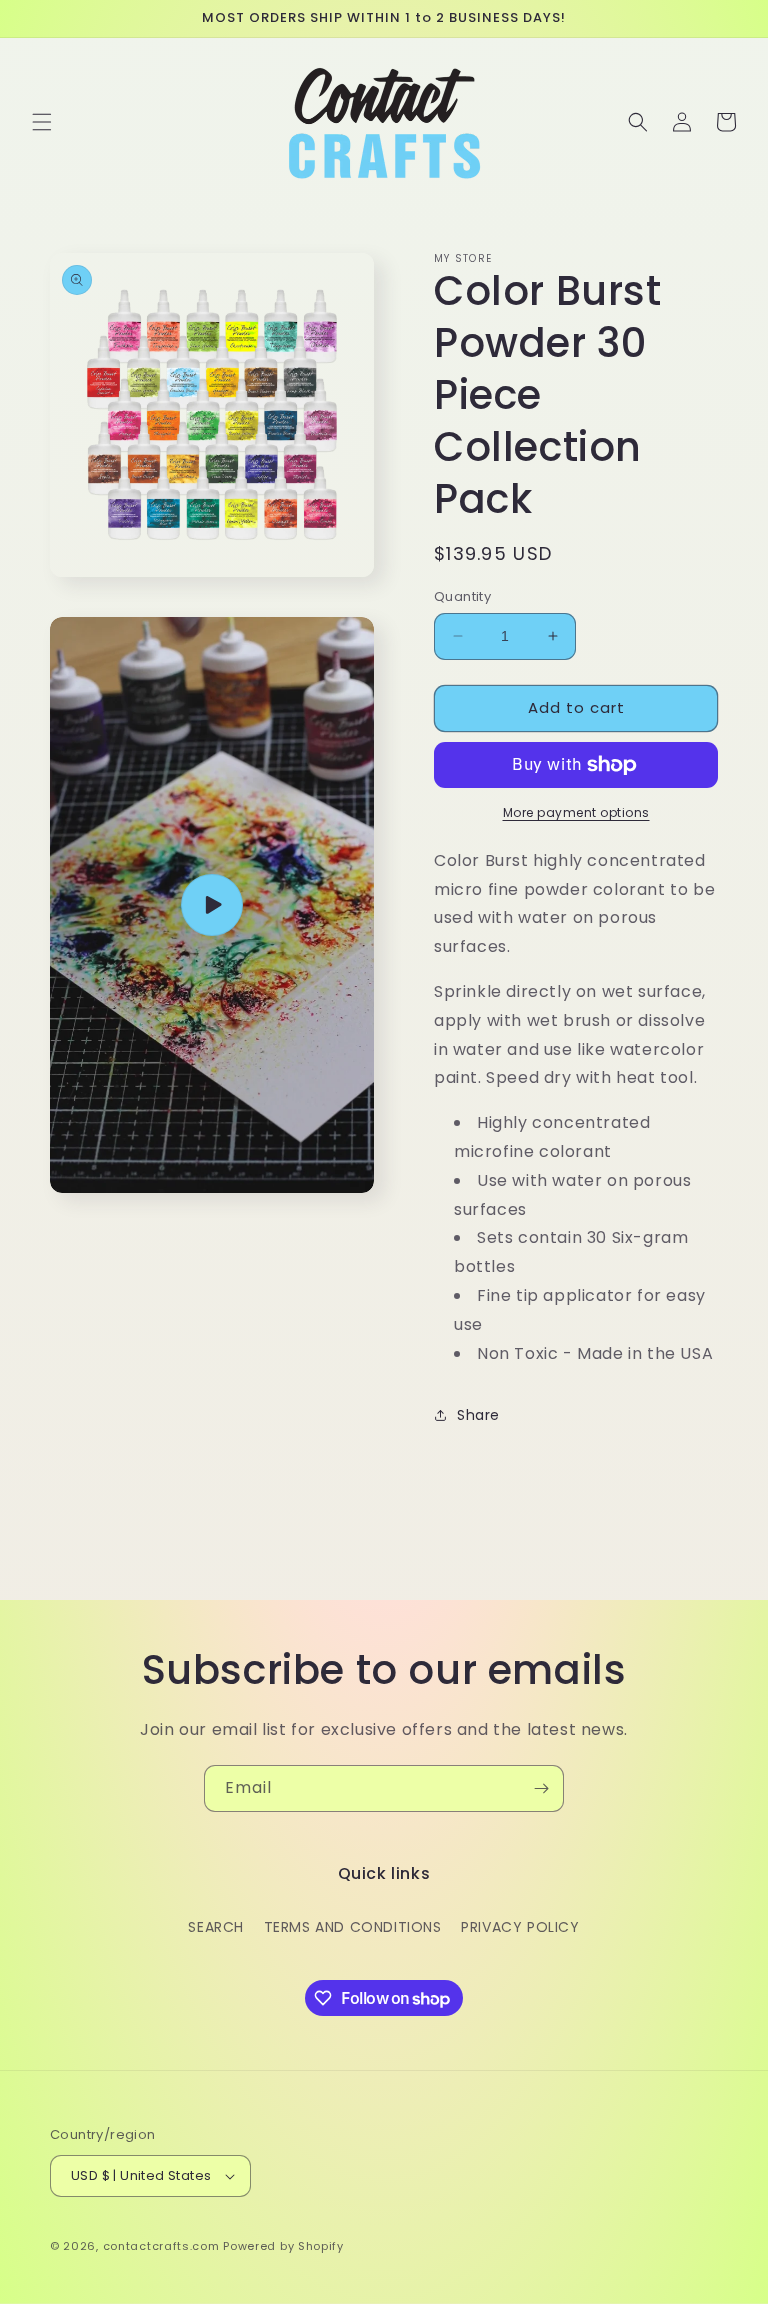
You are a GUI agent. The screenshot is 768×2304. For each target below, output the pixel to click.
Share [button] (478, 1415)
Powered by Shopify (283, 2246)
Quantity (462, 596)
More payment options (576, 812)
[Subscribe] (541, 1788)
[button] (42, 122)
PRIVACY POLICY (520, 1927)
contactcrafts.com (161, 2246)
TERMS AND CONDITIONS (353, 1927)
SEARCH (216, 1927)
